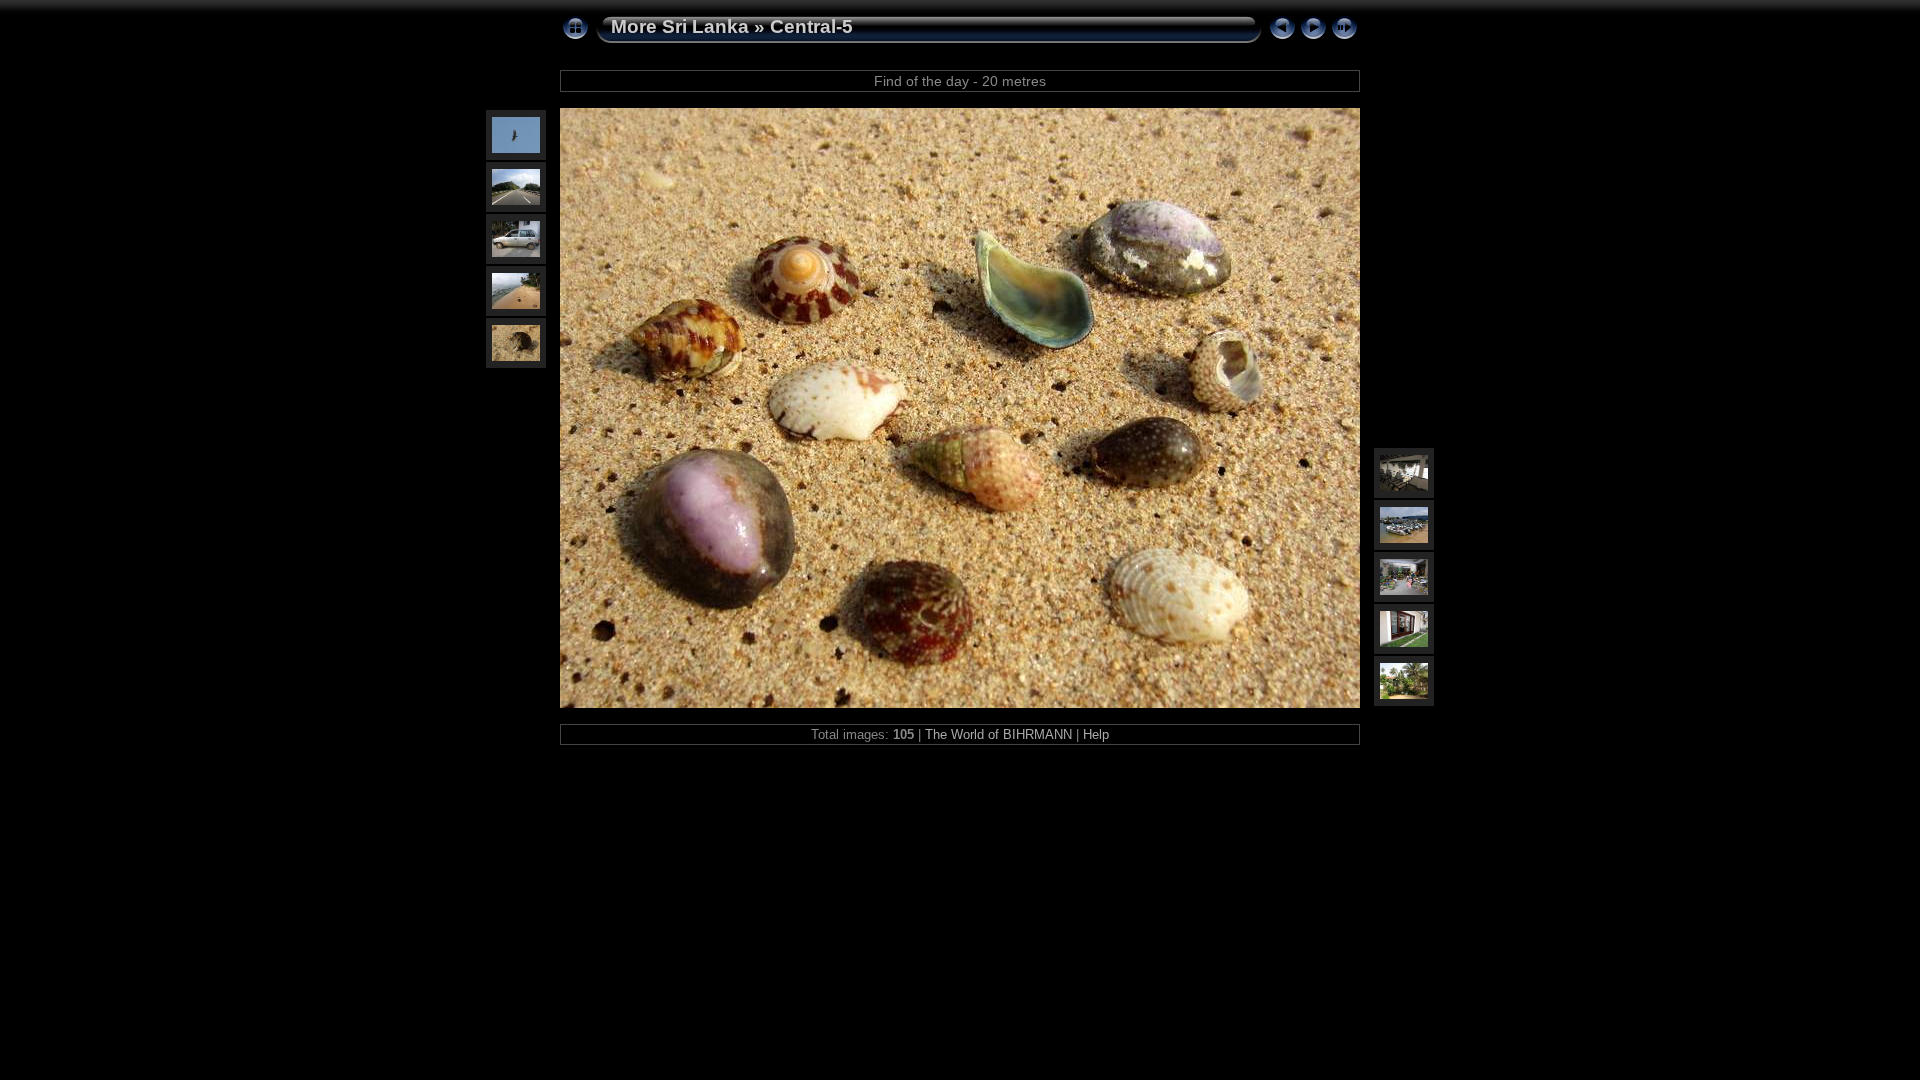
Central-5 (811, 26)
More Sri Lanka (680, 26)
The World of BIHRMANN (998, 734)
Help (1096, 734)
